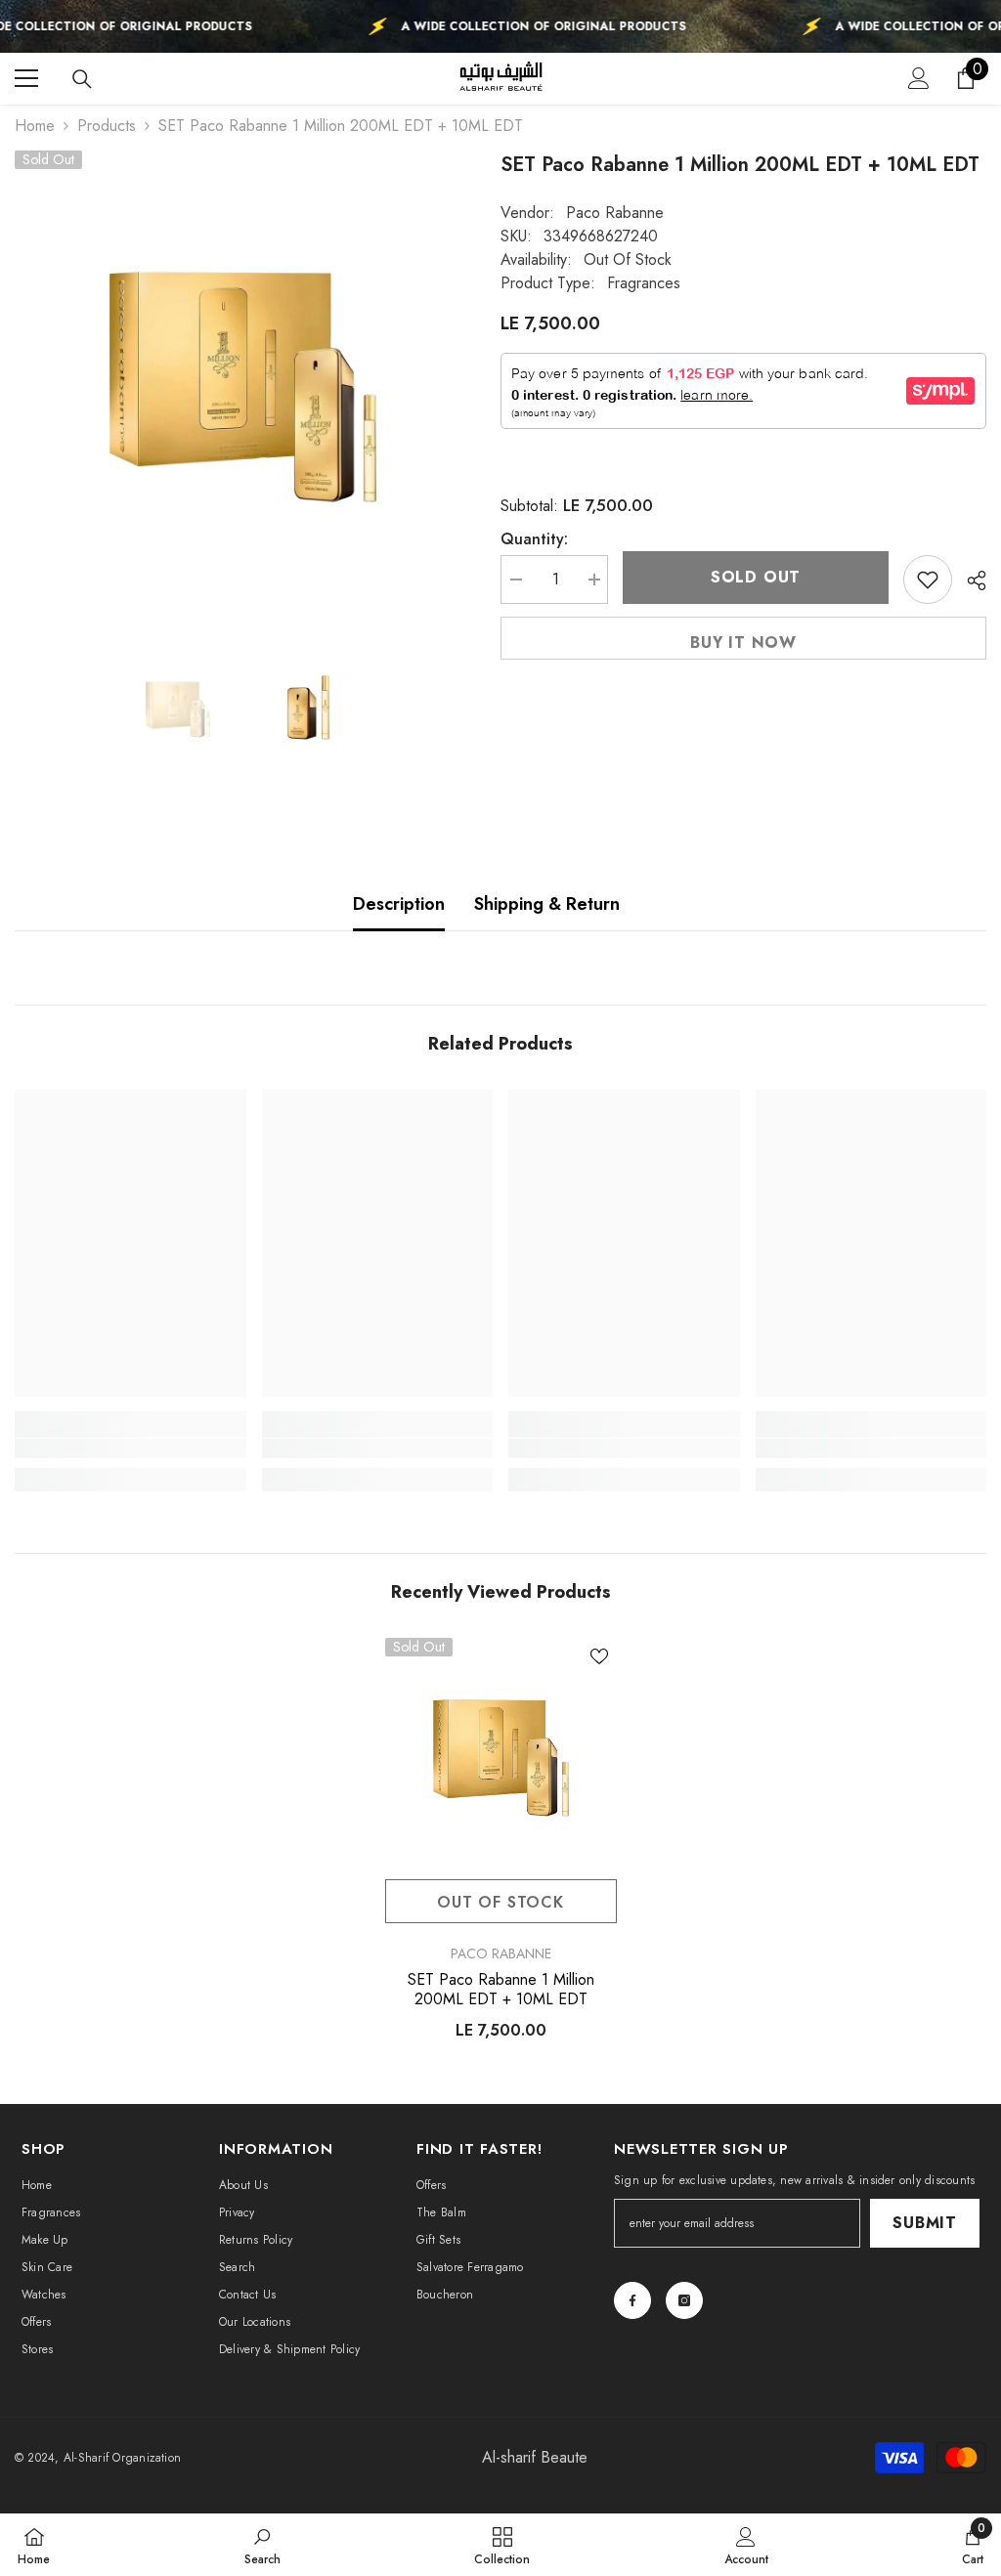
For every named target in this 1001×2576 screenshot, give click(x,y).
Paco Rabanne (615, 213)
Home (35, 126)
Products (107, 126)
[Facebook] (632, 2300)
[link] (131, 1448)
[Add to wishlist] (928, 580)
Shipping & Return (547, 904)
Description (399, 904)
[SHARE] (969, 580)
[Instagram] (684, 2300)
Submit (925, 2223)
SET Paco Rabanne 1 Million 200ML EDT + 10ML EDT (501, 1990)
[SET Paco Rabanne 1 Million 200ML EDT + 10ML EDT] (501, 1754)
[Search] (82, 79)
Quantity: (534, 539)
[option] (243, 379)
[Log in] (919, 78)
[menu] (26, 78)
